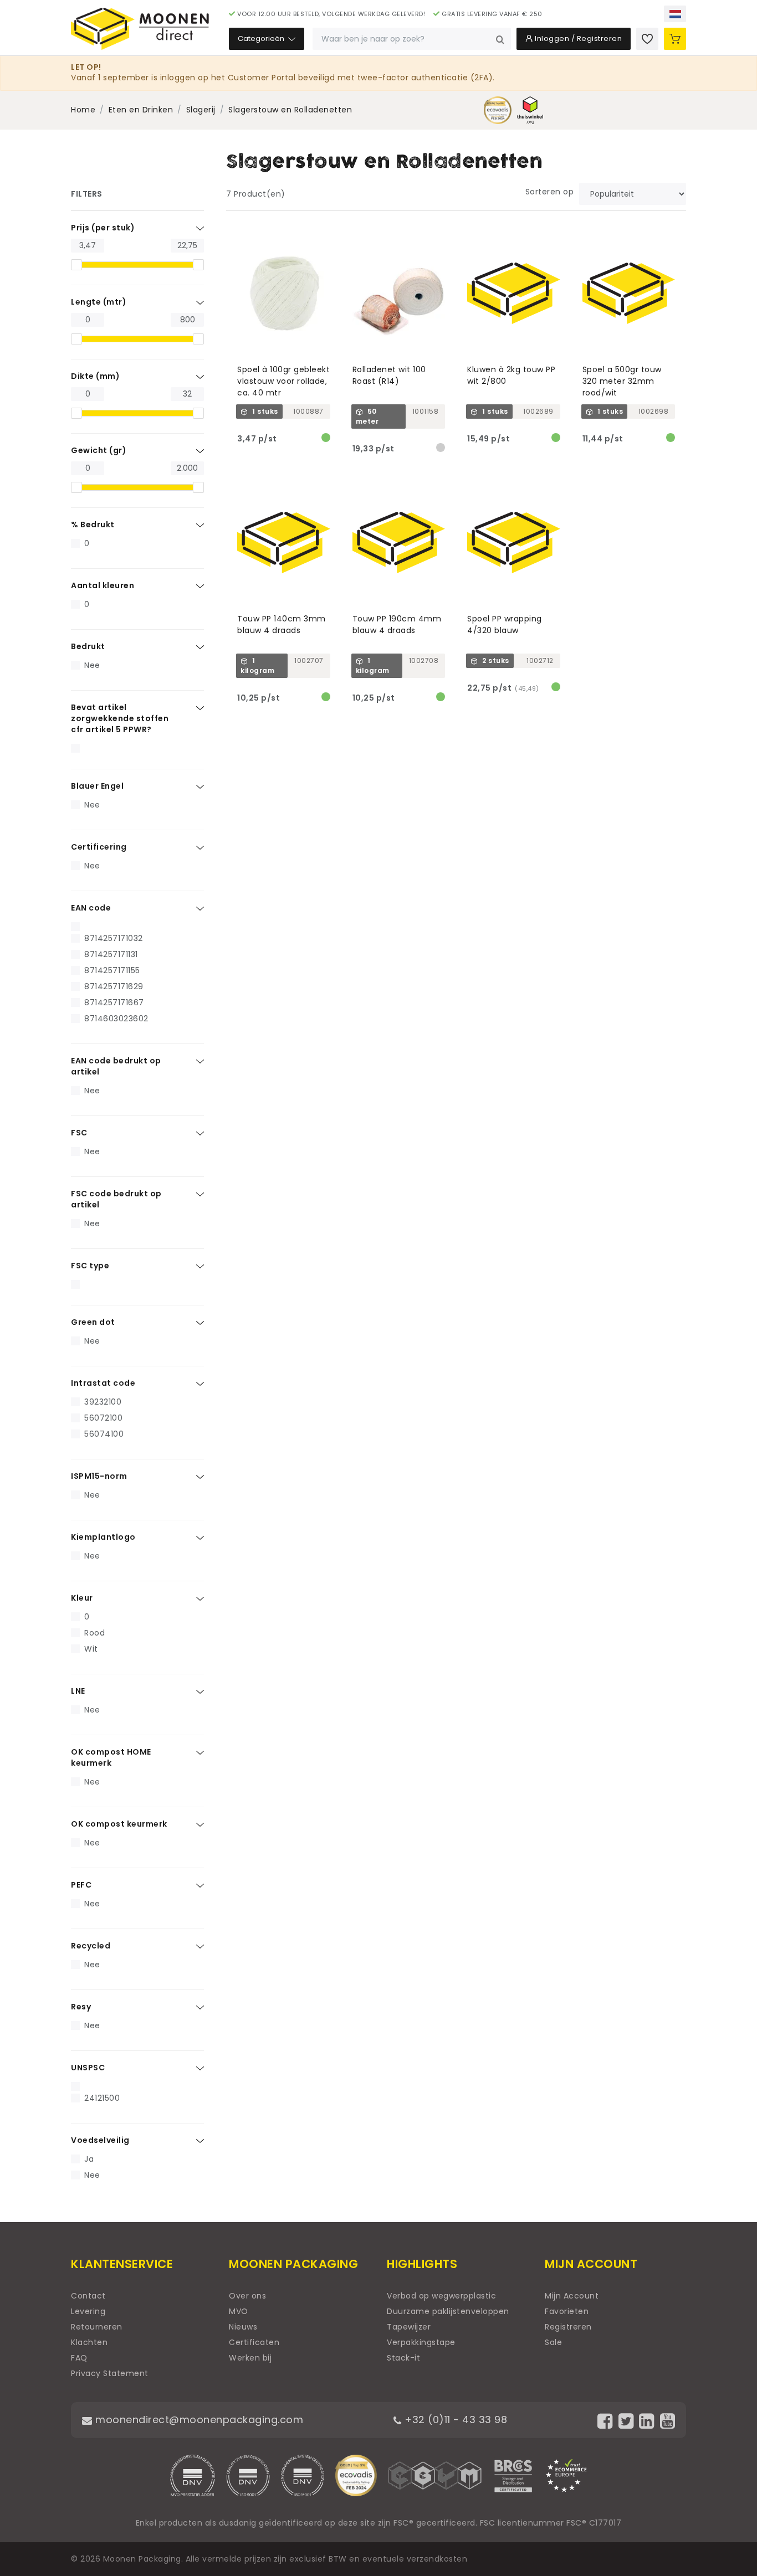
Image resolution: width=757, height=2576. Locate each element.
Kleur (82, 1598)
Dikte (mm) (95, 376)
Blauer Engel (97, 786)
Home (83, 110)
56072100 (103, 1418)
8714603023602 (116, 1019)
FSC (79, 1133)
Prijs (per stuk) (103, 228)
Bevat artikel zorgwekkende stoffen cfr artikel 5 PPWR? (120, 718)
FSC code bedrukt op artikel (116, 1199)
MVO (239, 2311)
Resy (81, 2007)
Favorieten (567, 2311)
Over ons (247, 2296)
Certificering (99, 847)
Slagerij (201, 110)
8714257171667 (114, 1002)
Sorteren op (550, 192)
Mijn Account (572, 2296)
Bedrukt (88, 646)
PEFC (81, 1885)
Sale (553, 2342)
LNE (78, 1691)
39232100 (103, 1402)
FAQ (79, 2358)
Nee (92, 665)
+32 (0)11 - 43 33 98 (454, 2420)
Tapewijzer (409, 2327)
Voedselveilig (100, 2140)
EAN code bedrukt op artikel (116, 1066)
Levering (88, 2311)
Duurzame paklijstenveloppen (448, 2311)
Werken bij (250, 2358)
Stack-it (403, 2358)
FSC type (90, 1266)
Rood (94, 1633)
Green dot (93, 1322)
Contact (88, 2296)
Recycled (91, 1946)
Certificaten (254, 2342)
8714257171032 (114, 938)
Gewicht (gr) (99, 450)
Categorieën (262, 38)
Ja (89, 2159)
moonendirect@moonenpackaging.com (198, 2420)
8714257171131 (111, 954)
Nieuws (243, 2327)
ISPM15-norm (99, 1476)
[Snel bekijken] (326, 232)
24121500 (102, 2098)
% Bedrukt (93, 525)
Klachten (89, 2342)
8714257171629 (114, 986)
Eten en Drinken (141, 110)
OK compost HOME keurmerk (111, 1757)
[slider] (76, 265)
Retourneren (97, 2327)
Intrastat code (103, 1383)
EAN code (91, 908)
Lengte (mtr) (99, 302)
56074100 (104, 1434)
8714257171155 (112, 970)
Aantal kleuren (103, 585)
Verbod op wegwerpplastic (441, 2296)
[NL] (675, 14)
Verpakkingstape (421, 2342)
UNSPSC (88, 2068)
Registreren (568, 2327)
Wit (91, 1649)
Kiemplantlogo (103, 1537)
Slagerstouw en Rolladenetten (290, 110)
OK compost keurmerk (119, 1824)
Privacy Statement (110, 2373)
